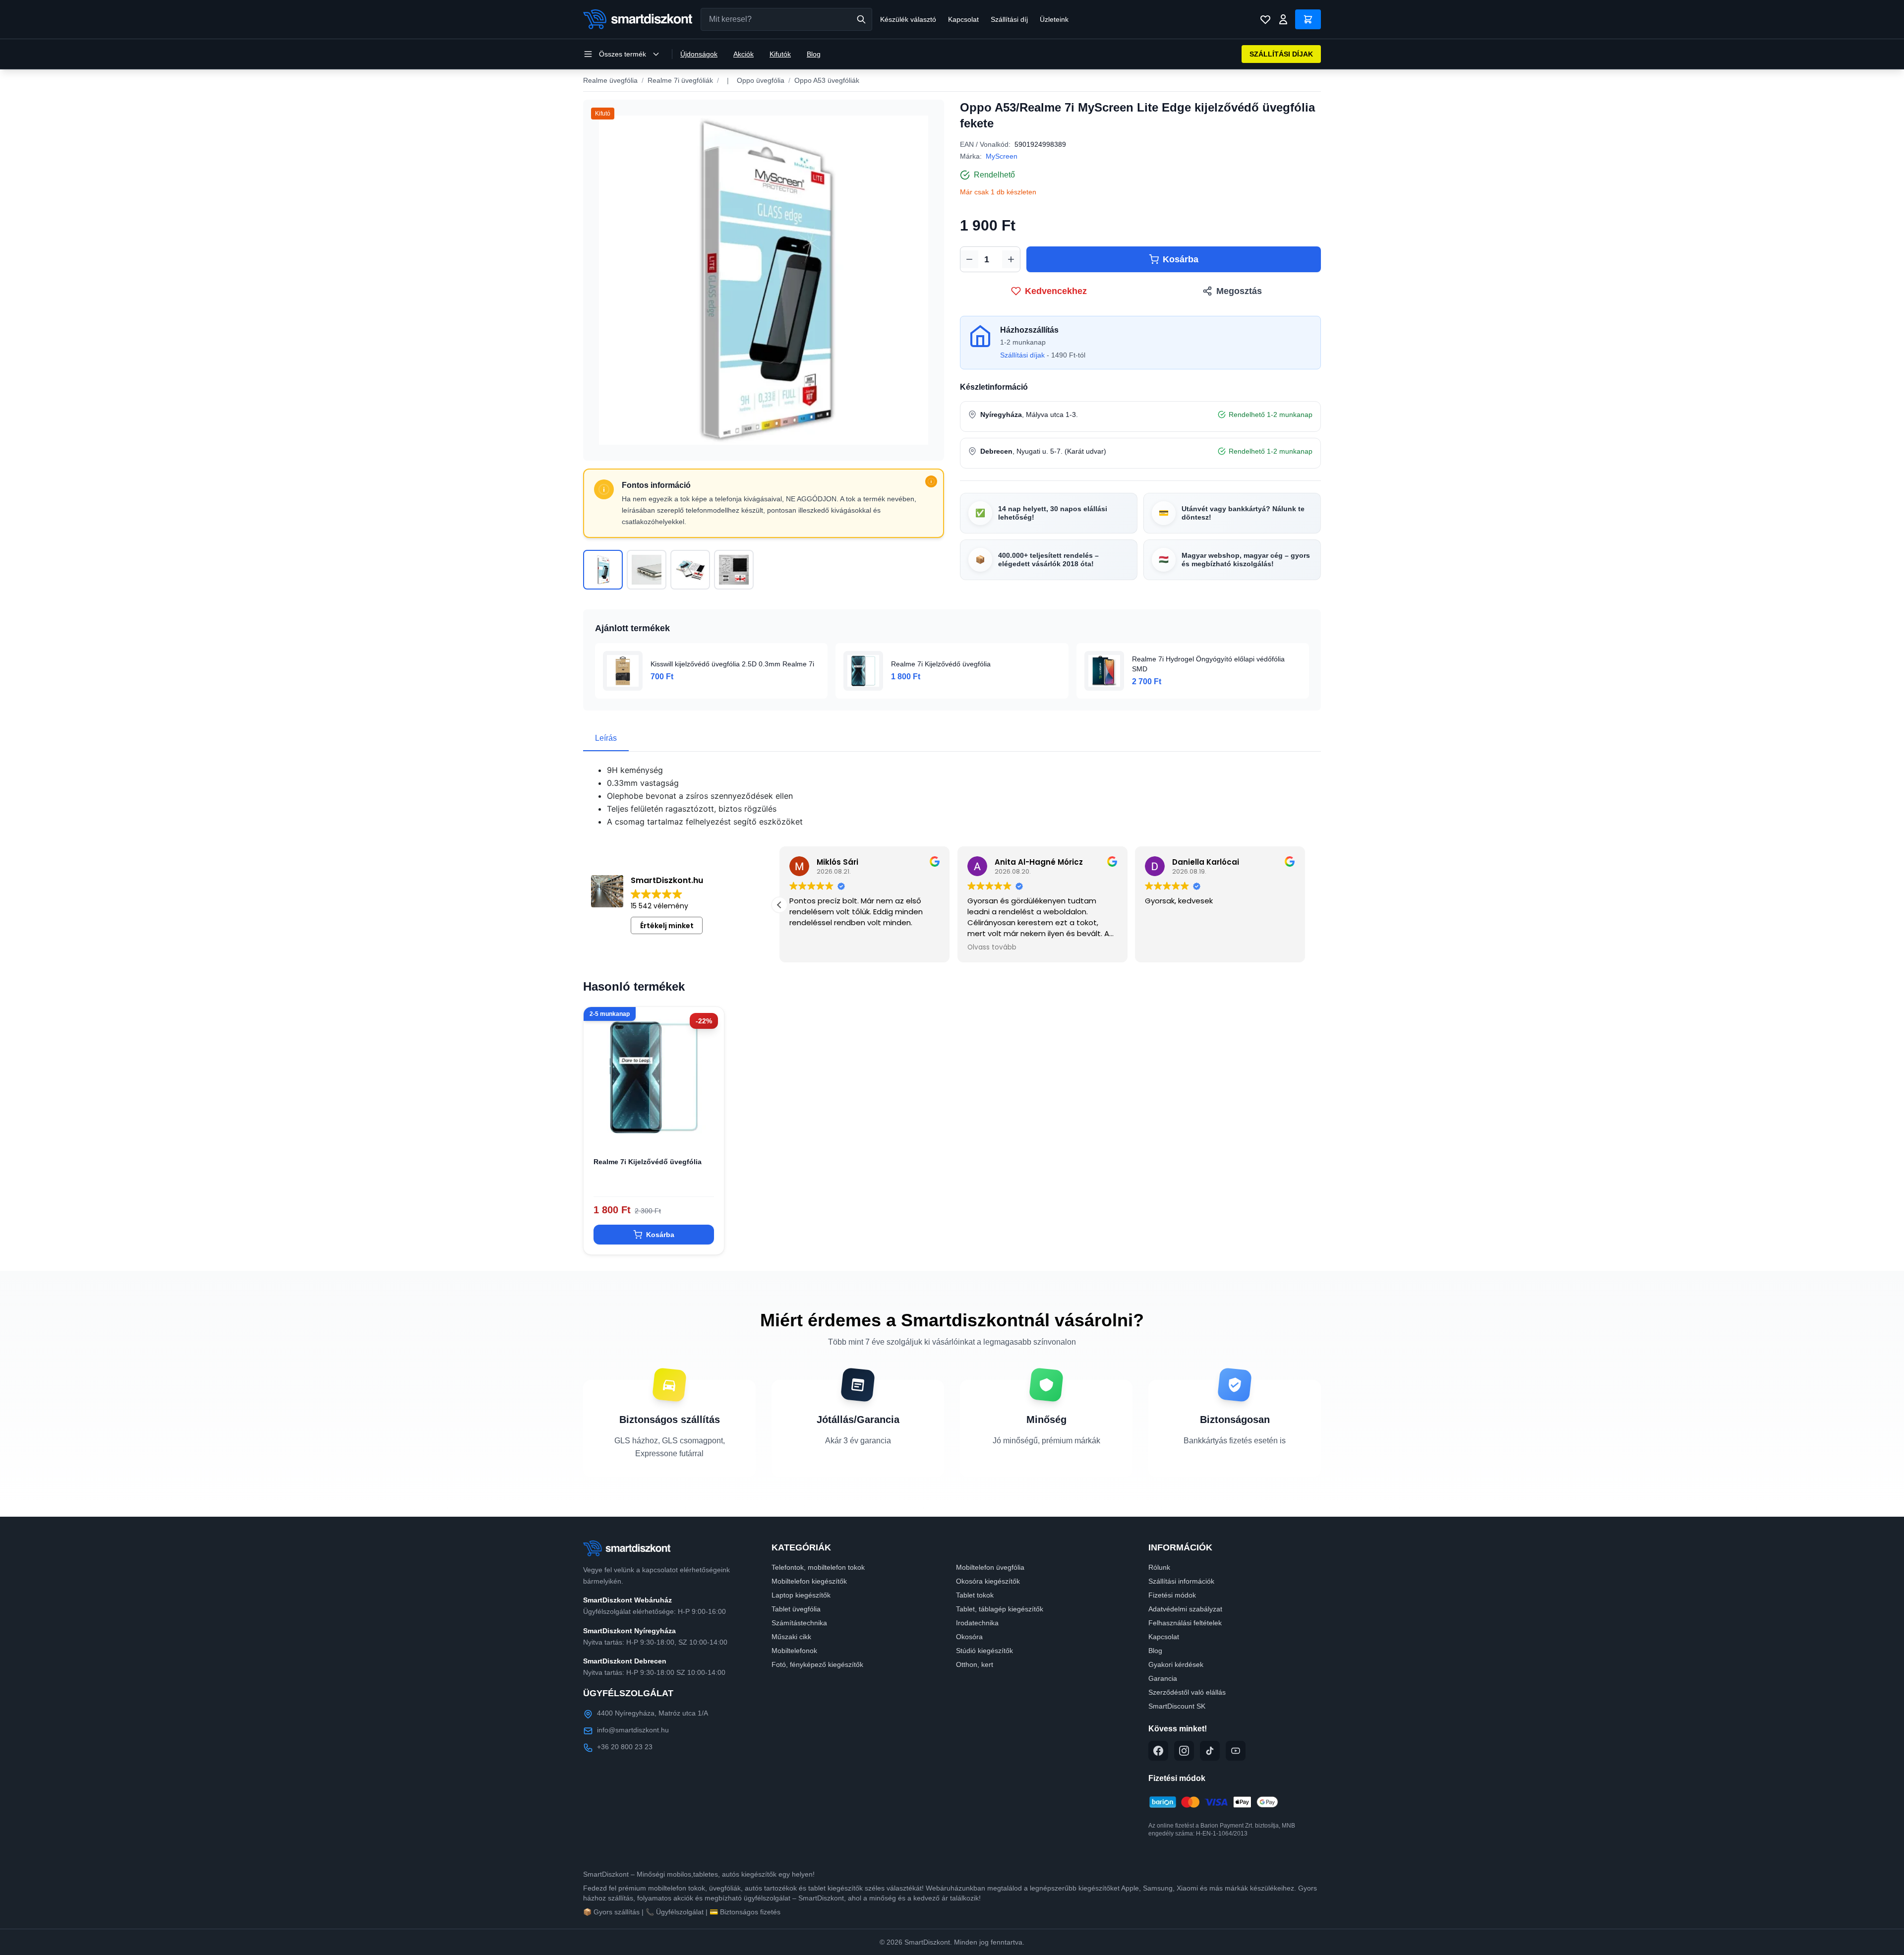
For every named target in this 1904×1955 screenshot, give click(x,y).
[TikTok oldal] (1210, 1751)
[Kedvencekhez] (708, 1131)
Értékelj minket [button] (667, 926)
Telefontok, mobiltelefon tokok (818, 1567)
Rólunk (1159, 1567)
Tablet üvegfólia (796, 1609)
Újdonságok (699, 54)
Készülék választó (908, 19)
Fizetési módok (1172, 1595)
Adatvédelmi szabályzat (1185, 1609)
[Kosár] (1308, 19)
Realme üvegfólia (610, 80)
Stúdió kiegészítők (984, 1651)
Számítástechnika (799, 1623)
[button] (779, 905)
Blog (814, 54)
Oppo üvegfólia (761, 80)
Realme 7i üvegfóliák (680, 80)
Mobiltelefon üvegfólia (990, 1567)
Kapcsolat (963, 19)
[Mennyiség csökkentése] (969, 259)
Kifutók (780, 54)
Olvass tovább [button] (992, 948)
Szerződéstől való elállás (1187, 1692)
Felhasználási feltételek (1185, 1623)
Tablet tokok (975, 1595)
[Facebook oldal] (1158, 1751)
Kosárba (1181, 259)
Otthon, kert (975, 1664)
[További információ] (931, 481)
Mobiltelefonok (794, 1651)
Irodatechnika (977, 1623)
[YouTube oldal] (1236, 1751)
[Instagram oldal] (1184, 1751)
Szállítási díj (1009, 19)
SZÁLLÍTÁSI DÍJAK (1281, 54)
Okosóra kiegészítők (988, 1581)
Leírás (606, 738)
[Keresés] (861, 19)
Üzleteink (1054, 19)
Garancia (1163, 1678)
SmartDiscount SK (1177, 1706)
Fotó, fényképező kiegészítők (817, 1664)
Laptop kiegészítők (801, 1595)
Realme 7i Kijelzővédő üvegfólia (648, 1162)
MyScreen (1002, 156)
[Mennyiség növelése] (1011, 259)
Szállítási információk (1181, 1581)
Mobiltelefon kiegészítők (809, 1581)
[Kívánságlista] (1265, 19)
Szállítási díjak (1022, 355)
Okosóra (969, 1637)
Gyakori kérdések (1176, 1664)
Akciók (744, 54)
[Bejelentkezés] (1283, 19)
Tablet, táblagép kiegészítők (1000, 1609)
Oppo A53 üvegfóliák (827, 80)
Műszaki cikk (791, 1637)
